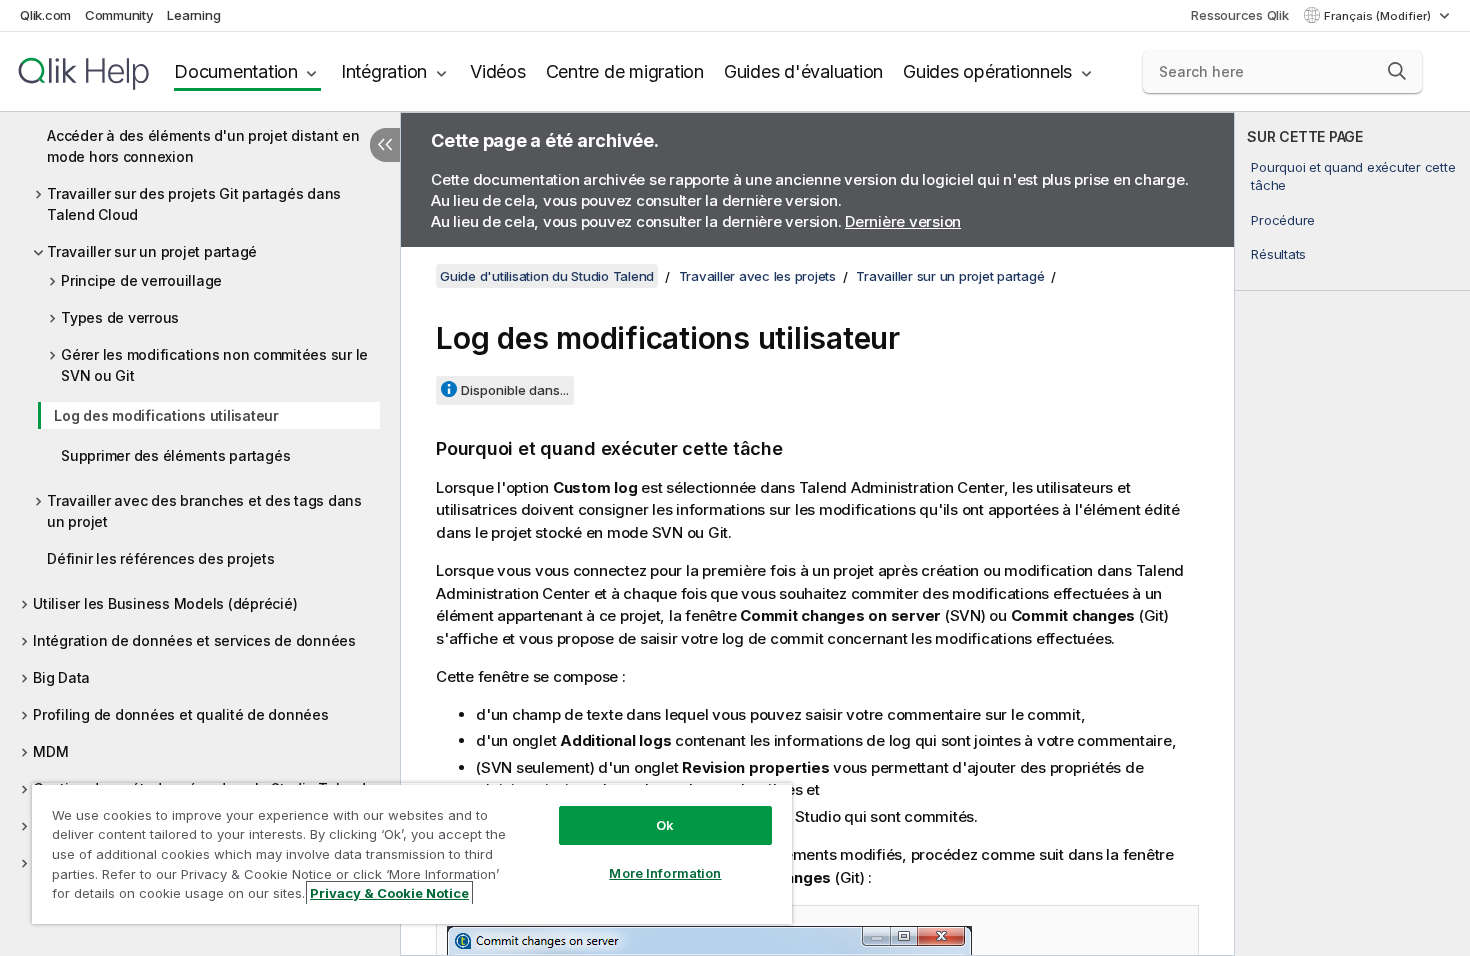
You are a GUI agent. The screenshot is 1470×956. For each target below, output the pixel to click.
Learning (193, 15)
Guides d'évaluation (803, 71)
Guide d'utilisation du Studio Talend (547, 276)
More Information (665, 873)
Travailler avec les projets (757, 276)
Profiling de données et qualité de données (181, 714)
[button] (1397, 71)
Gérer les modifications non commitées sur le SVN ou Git (214, 365)
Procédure (1283, 220)
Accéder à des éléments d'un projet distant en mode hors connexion (203, 146)
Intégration (384, 71)
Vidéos (498, 71)
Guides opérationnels (987, 71)
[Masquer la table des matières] (385, 145)
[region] (412, 853)
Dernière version (903, 221)
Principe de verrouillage (141, 280)
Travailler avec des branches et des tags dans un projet (204, 511)
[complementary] (1352, 534)
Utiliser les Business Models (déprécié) (165, 603)
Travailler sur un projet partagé (152, 251)
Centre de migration (625, 71)
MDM (50, 751)
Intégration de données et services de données (194, 640)
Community (119, 15)
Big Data (61, 677)
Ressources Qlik (1239, 15)
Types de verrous (120, 317)
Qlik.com (45, 15)
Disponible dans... (515, 390)
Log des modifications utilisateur (166, 415)
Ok (665, 825)
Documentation (236, 71)
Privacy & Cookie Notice (389, 893)
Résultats (1278, 254)
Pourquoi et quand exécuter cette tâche (1353, 176)
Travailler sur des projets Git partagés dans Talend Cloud (194, 204)
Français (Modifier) (1379, 16)
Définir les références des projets (161, 558)
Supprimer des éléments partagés (175, 455)
